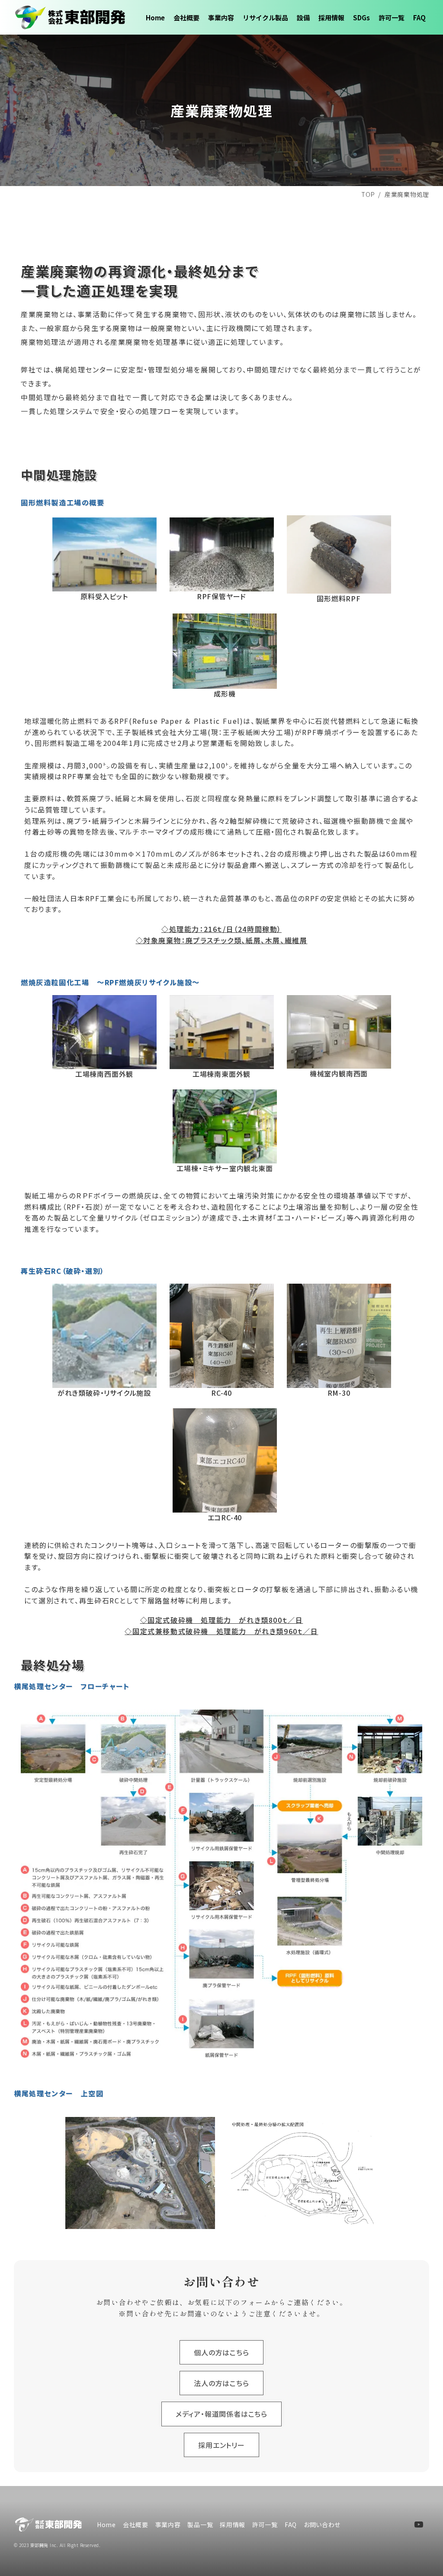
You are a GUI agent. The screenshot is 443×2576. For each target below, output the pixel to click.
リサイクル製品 (265, 18)
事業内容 (221, 18)
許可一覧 (392, 18)
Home (155, 18)
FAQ (419, 18)
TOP (368, 194)
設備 (303, 18)
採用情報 (331, 18)
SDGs (361, 18)
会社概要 (186, 18)
